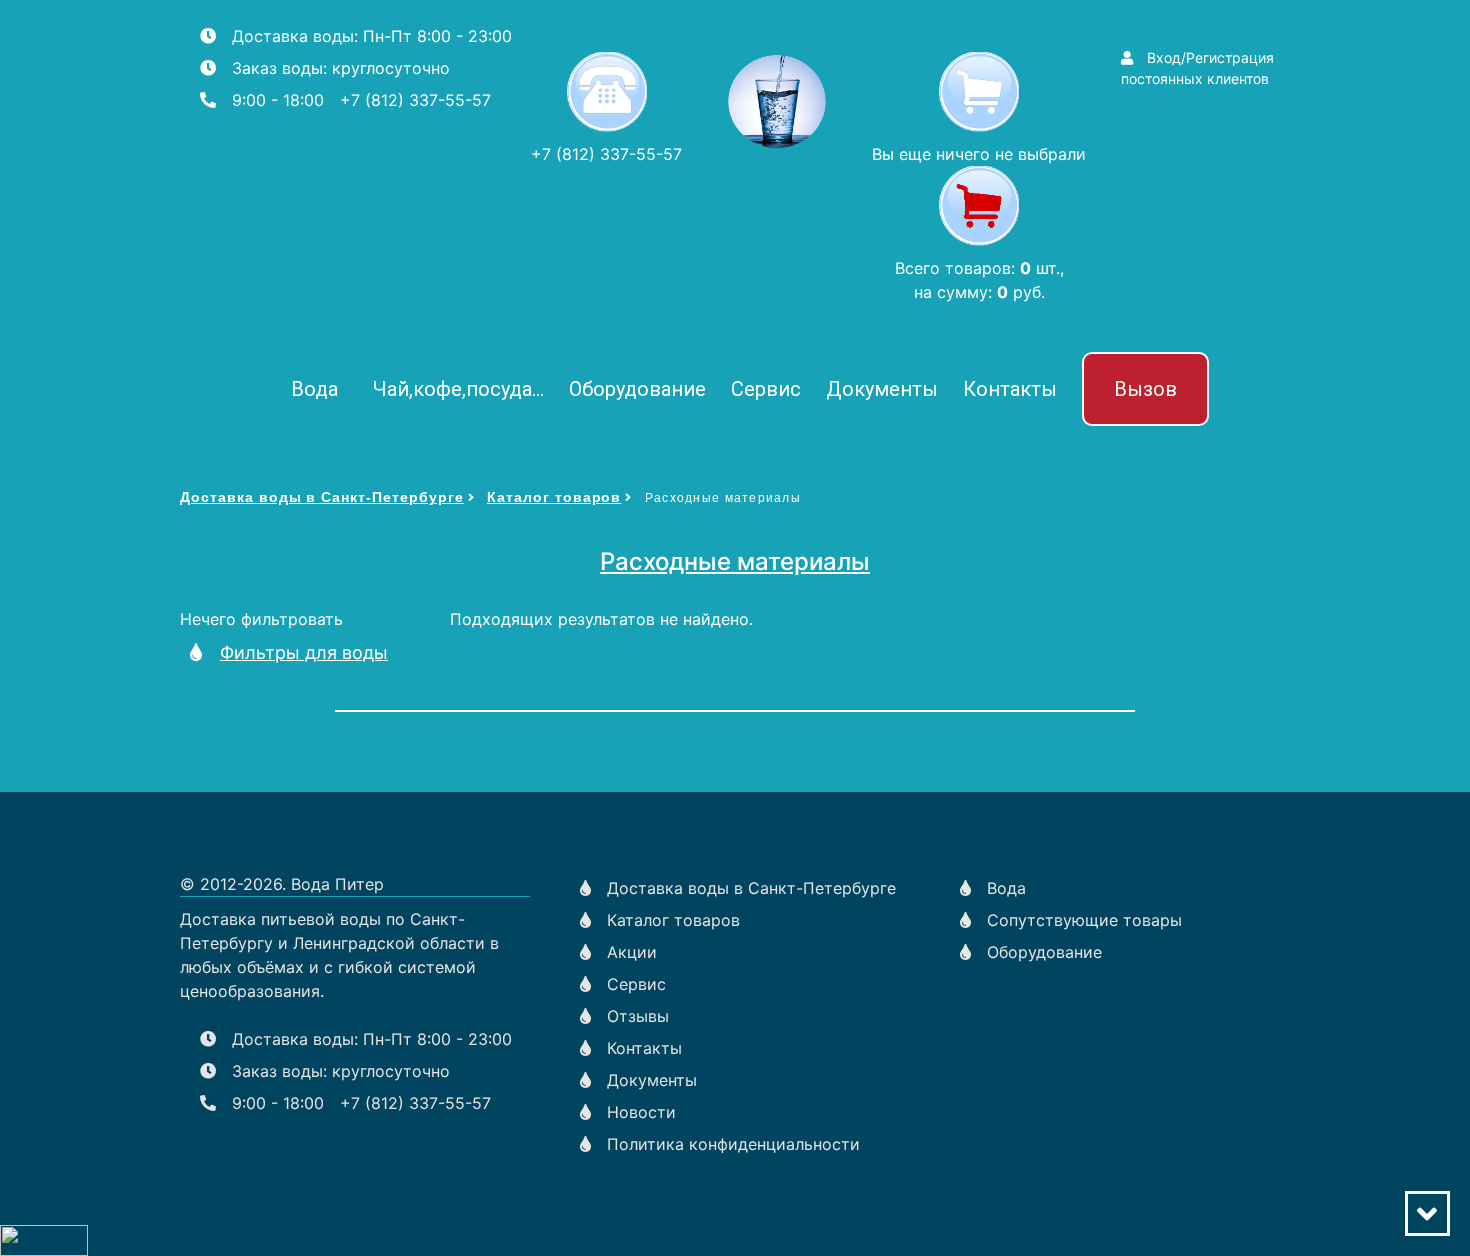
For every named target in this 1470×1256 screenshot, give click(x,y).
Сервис (766, 389)
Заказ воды (277, 68)
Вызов (1145, 389)
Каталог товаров (554, 497)
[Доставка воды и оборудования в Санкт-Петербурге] (777, 101)
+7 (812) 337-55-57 (415, 100)
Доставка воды (293, 36)
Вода (314, 389)
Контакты (1010, 389)
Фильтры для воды (304, 652)
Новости (641, 1112)
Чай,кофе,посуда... (458, 389)
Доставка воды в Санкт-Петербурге (322, 497)
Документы (882, 389)
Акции (632, 952)
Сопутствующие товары (1084, 920)
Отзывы (638, 1016)
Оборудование (637, 389)
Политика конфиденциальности (733, 1144)
